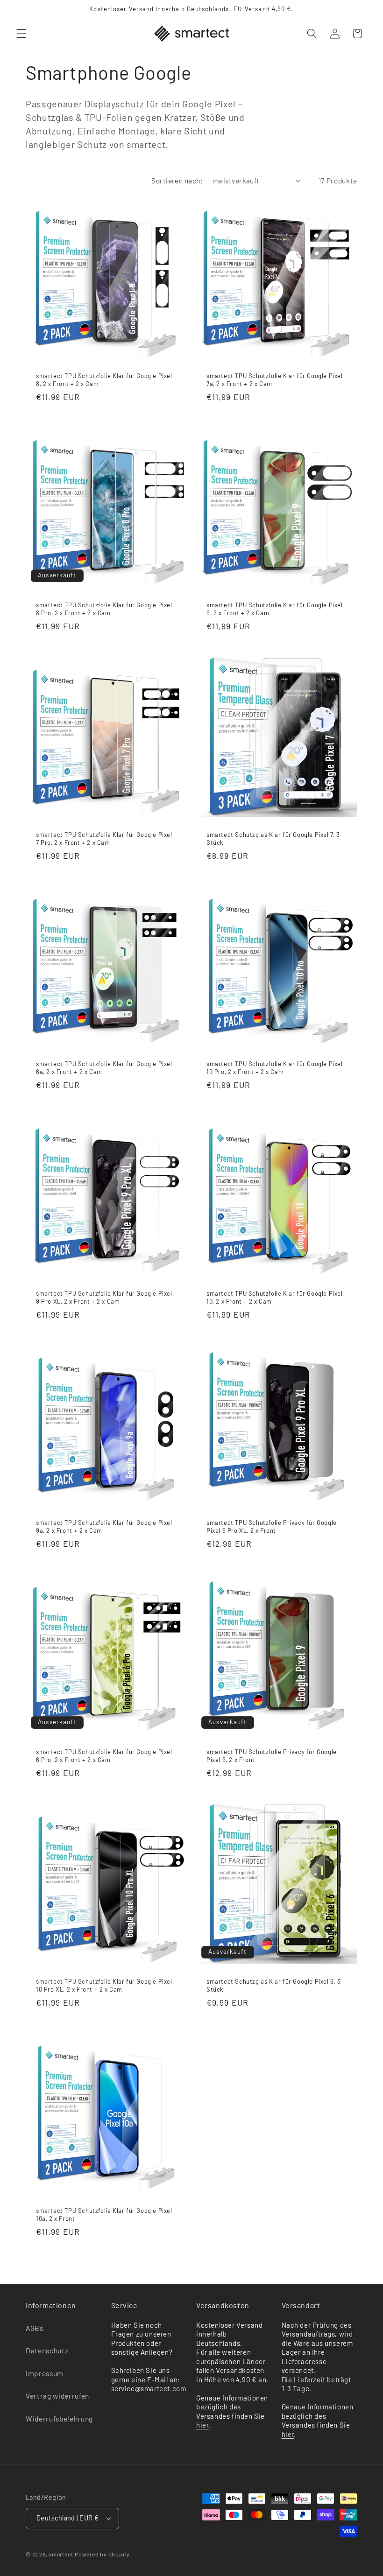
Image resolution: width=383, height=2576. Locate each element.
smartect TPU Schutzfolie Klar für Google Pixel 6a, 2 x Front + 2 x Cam (104, 1068)
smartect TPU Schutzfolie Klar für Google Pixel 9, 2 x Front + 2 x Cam (275, 609)
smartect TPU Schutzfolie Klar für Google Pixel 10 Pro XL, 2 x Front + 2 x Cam (104, 1985)
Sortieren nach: (177, 181)
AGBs (35, 2328)
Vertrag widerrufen (57, 2396)
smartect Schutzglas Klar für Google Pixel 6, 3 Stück (274, 1985)
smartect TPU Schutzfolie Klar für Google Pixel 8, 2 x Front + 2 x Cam (104, 380)
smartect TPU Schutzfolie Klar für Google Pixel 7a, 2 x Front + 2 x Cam (275, 380)
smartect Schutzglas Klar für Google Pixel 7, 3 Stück (273, 838)
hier (202, 2425)
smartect (61, 2554)
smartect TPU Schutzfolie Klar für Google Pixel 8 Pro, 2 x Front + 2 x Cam (104, 609)
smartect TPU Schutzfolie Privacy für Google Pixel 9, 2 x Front (272, 1756)
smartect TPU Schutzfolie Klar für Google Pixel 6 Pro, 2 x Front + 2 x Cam (104, 1756)
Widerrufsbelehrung (59, 2419)
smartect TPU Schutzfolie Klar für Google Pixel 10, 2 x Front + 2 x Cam (275, 1297)
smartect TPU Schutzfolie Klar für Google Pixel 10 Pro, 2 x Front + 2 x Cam (275, 1068)
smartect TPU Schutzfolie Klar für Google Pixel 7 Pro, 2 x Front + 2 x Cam (104, 838)
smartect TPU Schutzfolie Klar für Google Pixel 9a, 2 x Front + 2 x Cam (104, 1527)
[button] (21, 34)
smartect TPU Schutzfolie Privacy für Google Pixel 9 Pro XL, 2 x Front (272, 1527)
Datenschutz (47, 2351)
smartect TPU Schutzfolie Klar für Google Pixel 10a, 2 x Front (104, 2215)
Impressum (45, 2373)
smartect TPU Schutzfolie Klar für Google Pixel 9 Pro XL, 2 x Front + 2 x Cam (104, 1297)
